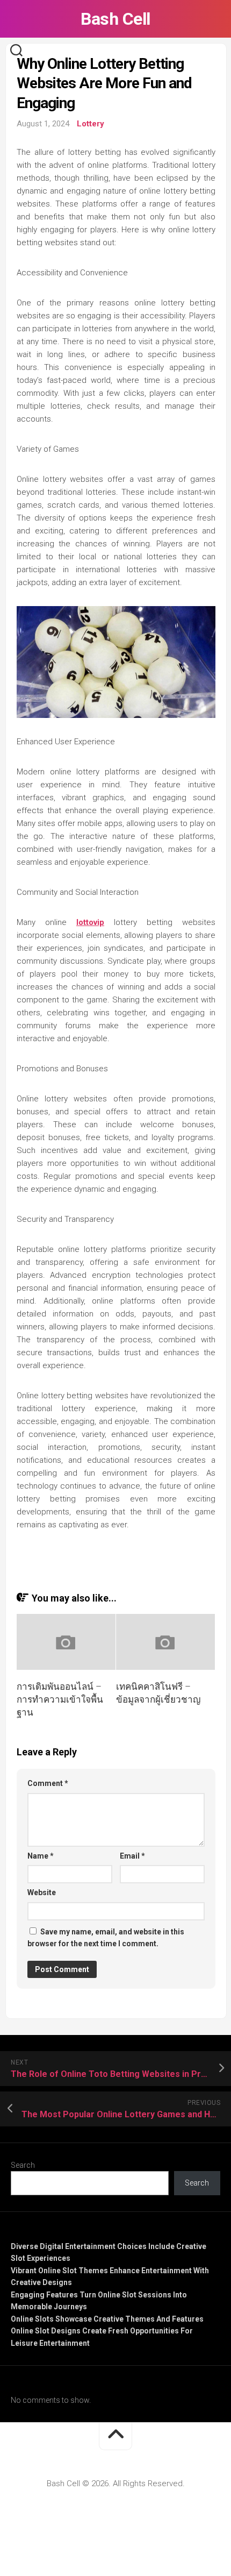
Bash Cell (115, 19)
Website (42, 1892)
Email (132, 1856)
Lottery (91, 124)
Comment (48, 1783)
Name (41, 1856)
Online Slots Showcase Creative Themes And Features (107, 2319)
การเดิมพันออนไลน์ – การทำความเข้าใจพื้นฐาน (60, 1699)
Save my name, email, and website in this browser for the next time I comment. (106, 1938)
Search (23, 2165)
